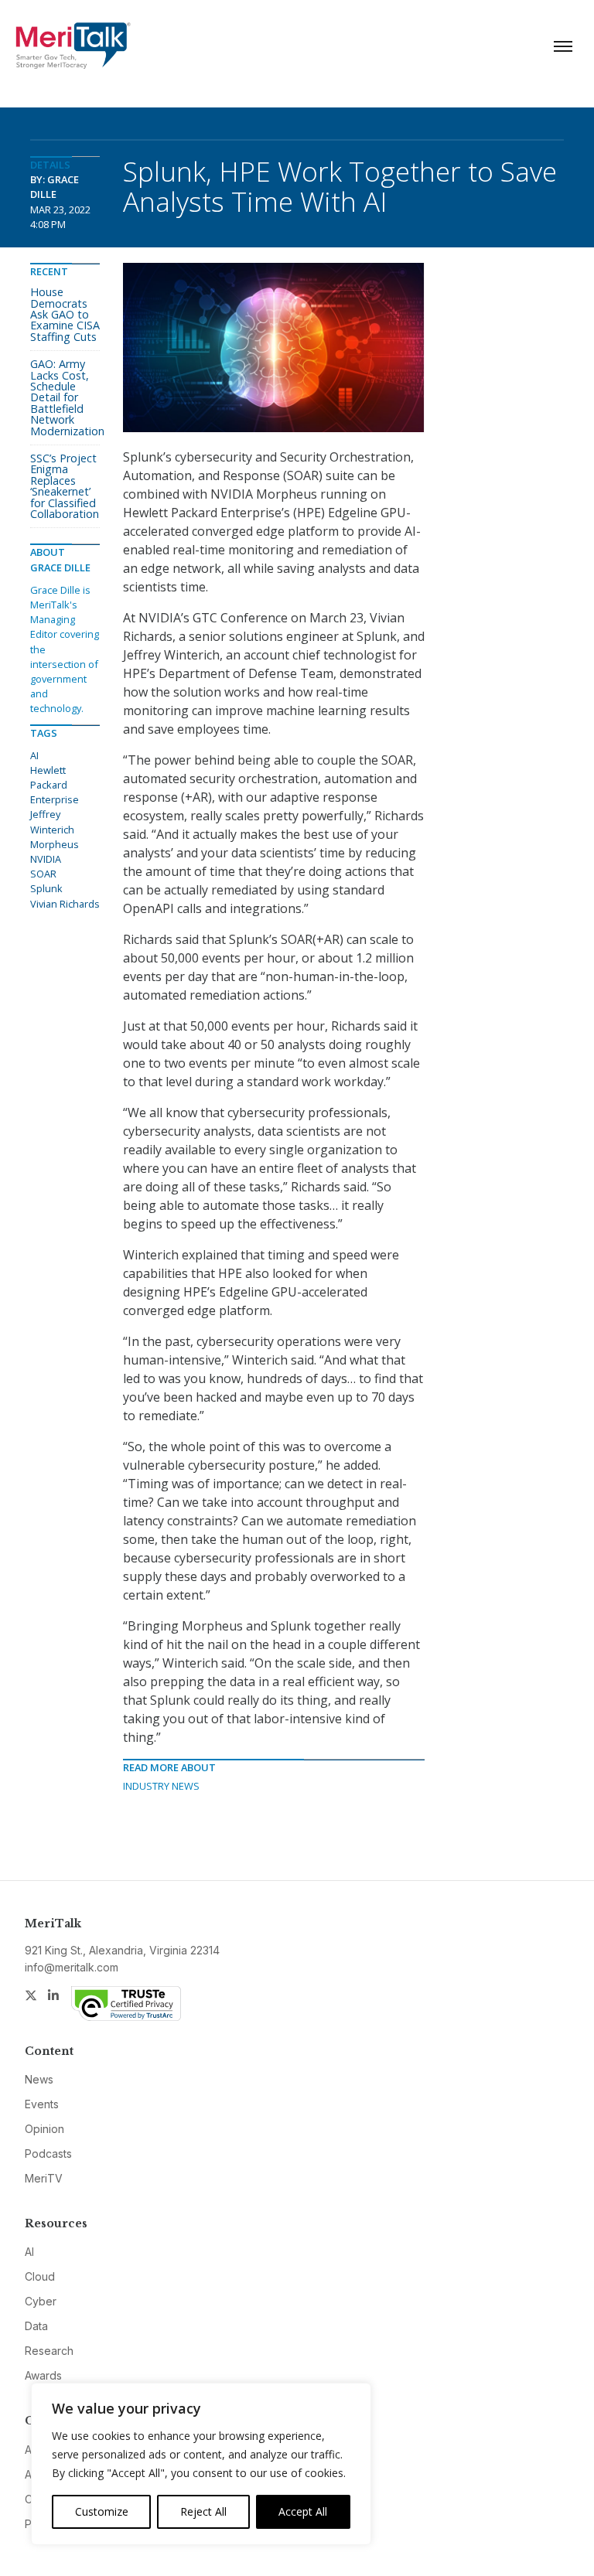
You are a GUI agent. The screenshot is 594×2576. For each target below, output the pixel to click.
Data (36, 2326)
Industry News (161, 1786)
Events (42, 2104)
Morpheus (55, 844)
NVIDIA (46, 859)
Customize (102, 2511)
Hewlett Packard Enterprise (55, 785)
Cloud (40, 2276)
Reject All (203, 2511)
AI (34, 755)
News (39, 2079)
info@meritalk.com (72, 1967)
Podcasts (48, 2153)
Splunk (46, 888)
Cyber (41, 2301)
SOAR (43, 874)
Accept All (303, 2511)
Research (49, 2351)
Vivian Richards (65, 904)
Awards (43, 2375)
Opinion (44, 2129)
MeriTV (44, 2178)
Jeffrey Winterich (52, 821)
